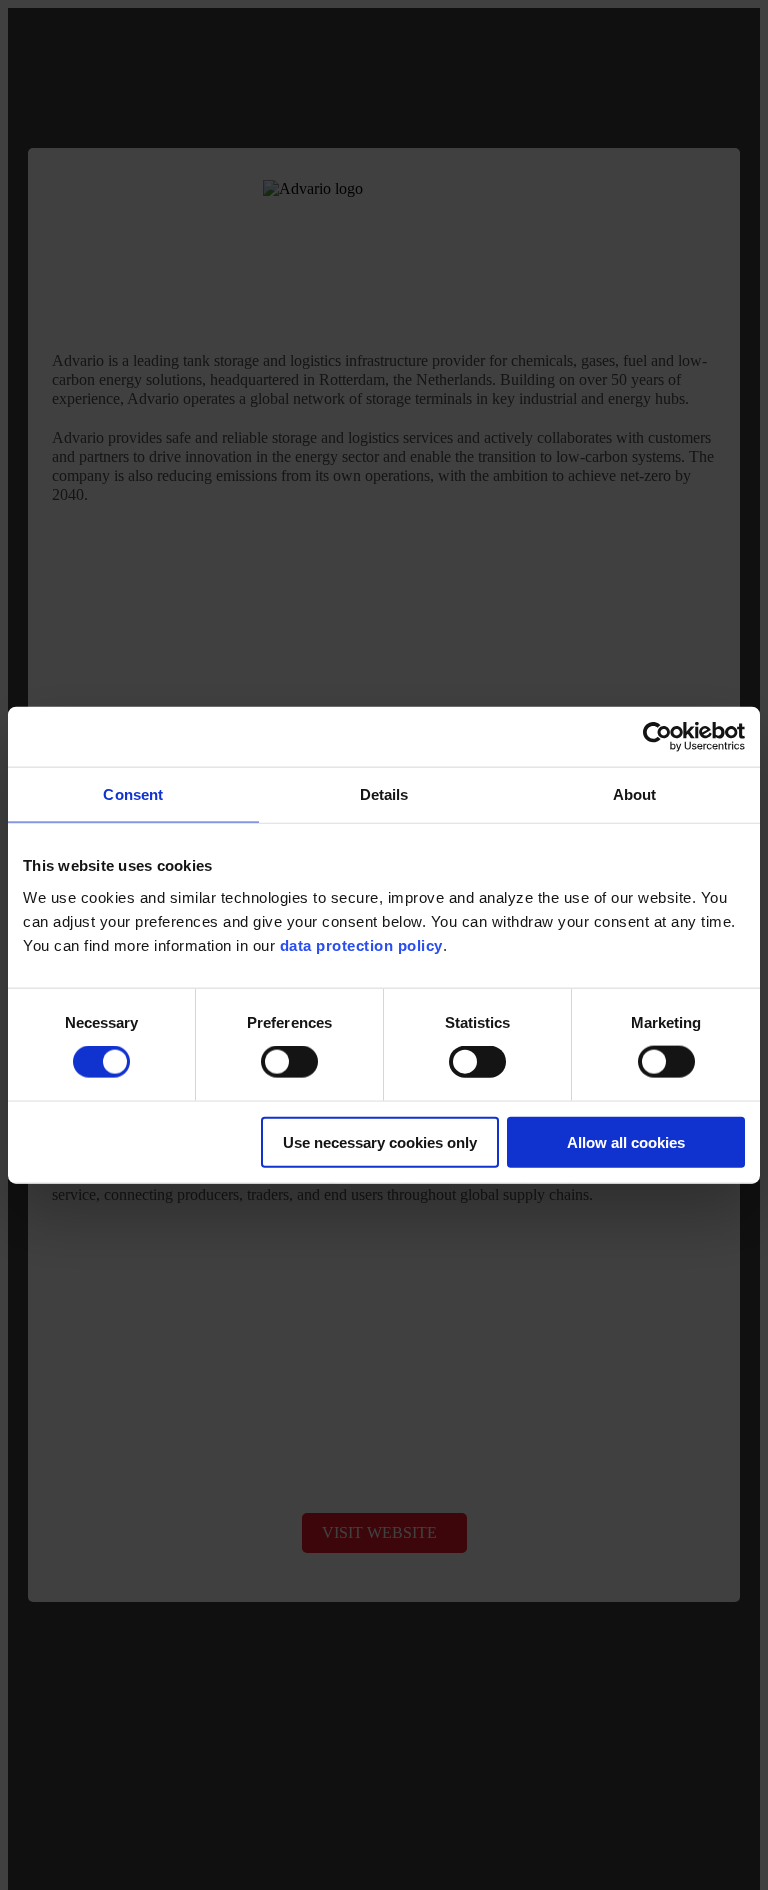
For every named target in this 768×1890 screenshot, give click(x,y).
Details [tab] (384, 794)
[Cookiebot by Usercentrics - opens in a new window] (657, 737)
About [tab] (635, 794)
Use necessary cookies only (380, 1141)
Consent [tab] (133, 794)
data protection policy (361, 944)
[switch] (289, 1062)
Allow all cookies (626, 1141)
